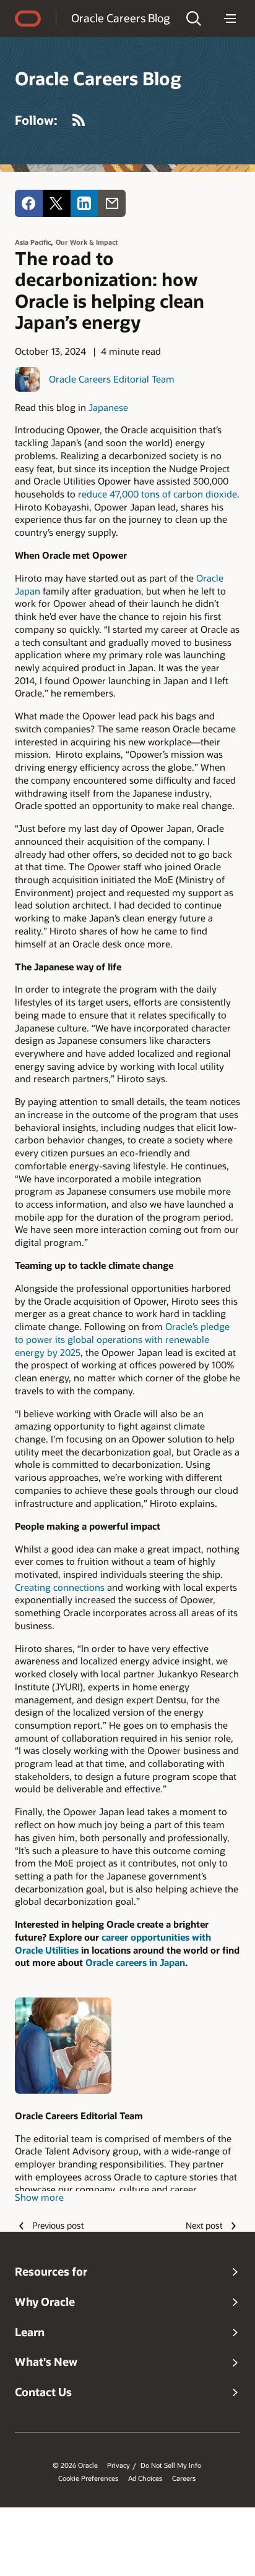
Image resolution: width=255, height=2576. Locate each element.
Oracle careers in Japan (135, 1962)
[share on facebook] (29, 204)
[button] (194, 19)
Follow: (36, 120)
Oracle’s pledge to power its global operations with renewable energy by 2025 (122, 1339)
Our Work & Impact (87, 242)
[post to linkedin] (84, 204)
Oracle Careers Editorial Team (112, 379)
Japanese (108, 407)
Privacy (119, 2465)
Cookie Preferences (88, 2478)
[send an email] (112, 204)
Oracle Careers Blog (120, 18)
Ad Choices (145, 2478)
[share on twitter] (57, 204)
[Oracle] (28, 19)
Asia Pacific (33, 242)
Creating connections (60, 1587)
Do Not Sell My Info (171, 2465)
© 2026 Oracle (75, 2465)
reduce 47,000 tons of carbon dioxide (158, 494)
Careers (184, 2478)
